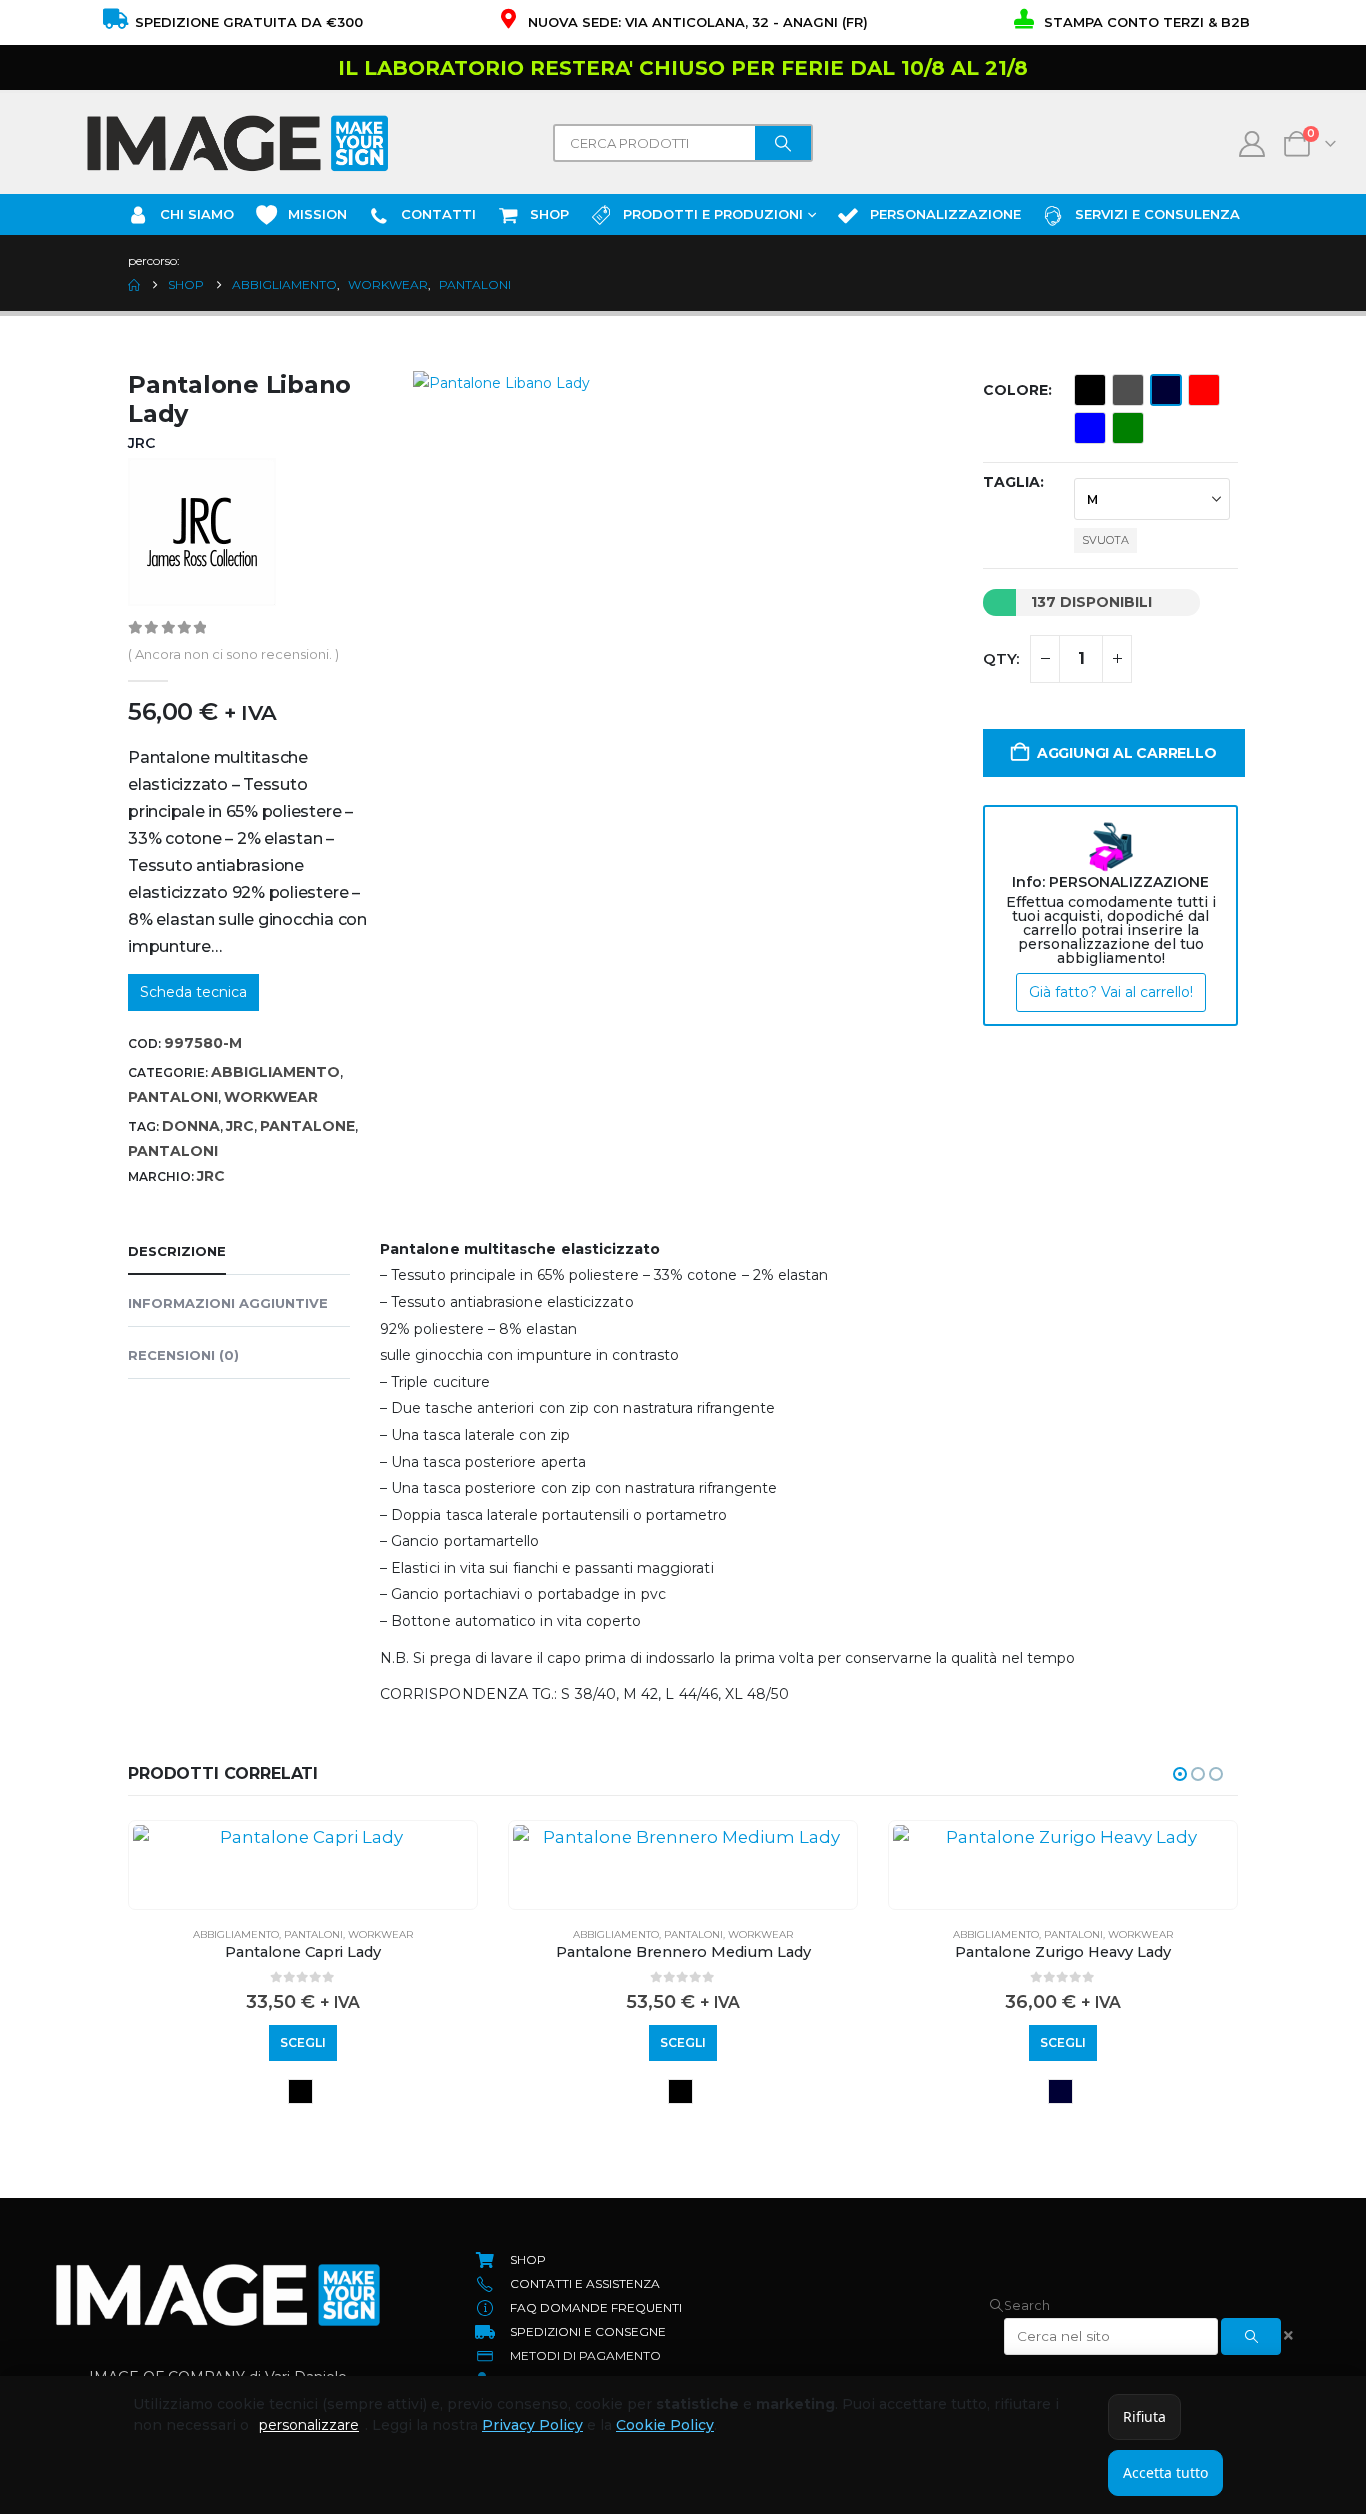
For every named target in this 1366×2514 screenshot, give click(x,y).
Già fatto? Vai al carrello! (1111, 992)
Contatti (438, 214)
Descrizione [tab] (177, 1251)
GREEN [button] (1128, 428)
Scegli (303, 2042)
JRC (240, 1126)
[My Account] (1252, 144)
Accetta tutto (1165, 2472)
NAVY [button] (1166, 390)
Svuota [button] (1105, 540)
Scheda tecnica (193, 992)
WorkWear (271, 1097)
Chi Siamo (197, 214)
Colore (1015, 390)
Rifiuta (1144, 2416)
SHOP (549, 214)
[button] (1180, 1774)
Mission (317, 214)
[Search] (783, 143)
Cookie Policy (665, 2425)
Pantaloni (173, 1097)
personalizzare (309, 2425)
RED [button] (1204, 390)
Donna (191, 1126)
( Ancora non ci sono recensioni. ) (233, 654)
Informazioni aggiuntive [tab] (228, 1303)
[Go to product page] (303, 1837)
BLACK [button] (1090, 390)
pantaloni (173, 1151)
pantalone (307, 1126)
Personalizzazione (945, 214)
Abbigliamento (275, 1072)
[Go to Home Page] (134, 285)
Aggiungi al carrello (1127, 753)
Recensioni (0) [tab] (183, 1355)
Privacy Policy (532, 2425)
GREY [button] (1128, 390)
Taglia (1011, 482)
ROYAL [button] (1090, 428)
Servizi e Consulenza (1157, 214)
